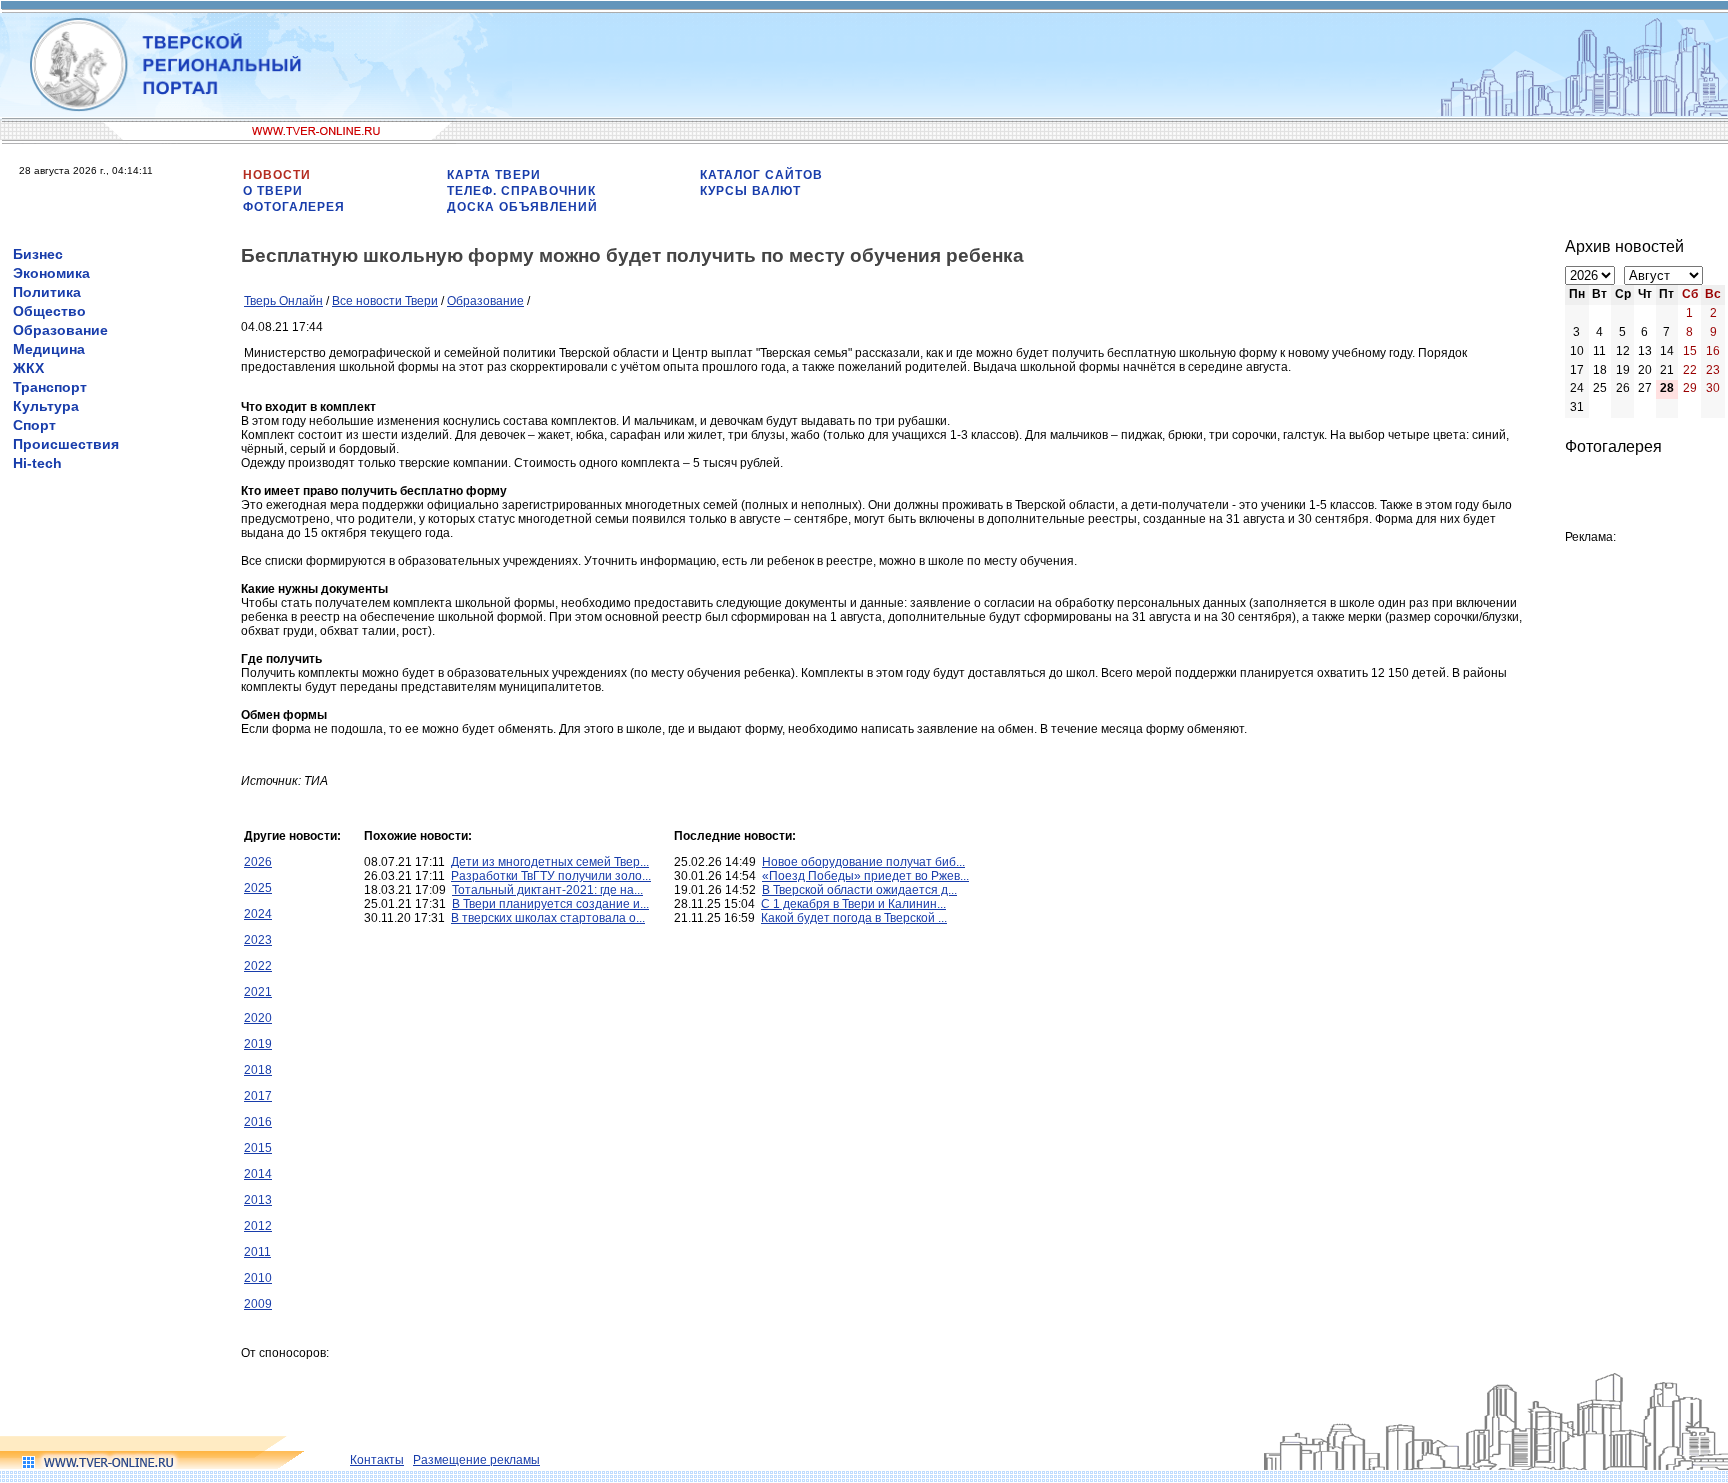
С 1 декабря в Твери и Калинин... (853, 904)
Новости (277, 175)
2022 (258, 966)
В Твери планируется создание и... (550, 904)
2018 (258, 1070)
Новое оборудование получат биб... (863, 862)
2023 (258, 940)
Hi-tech (37, 463)
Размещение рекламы (476, 1460)
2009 (258, 1304)
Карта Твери (494, 175)
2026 (258, 862)
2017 (258, 1096)
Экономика (51, 273)
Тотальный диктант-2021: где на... (547, 890)
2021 (258, 992)
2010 (258, 1278)
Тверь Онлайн (283, 301)
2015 (258, 1148)
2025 (258, 888)
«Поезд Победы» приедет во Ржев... (865, 876)
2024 (258, 914)
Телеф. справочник (521, 191)
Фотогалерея (294, 207)
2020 (258, 1018)
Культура (46, 406)
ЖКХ (28, 368)
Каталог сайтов (761, 175)
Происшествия (66, 444)
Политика (47, 292)
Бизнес (38, 254)
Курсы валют (750, 191)
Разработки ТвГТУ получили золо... (551, 876)
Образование (60, 330)
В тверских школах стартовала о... (548, 918)
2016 (258, 1122)
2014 (258, 1174)
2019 (258, 1044)
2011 (257, 1252)
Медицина (49, 349)
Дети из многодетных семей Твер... (550, 862)
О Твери (273, 191)
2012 (258, 1226)
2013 (258, 1200)
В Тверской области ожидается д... (859, 890)
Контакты (377, 1460)
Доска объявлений (522, 207)
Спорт (34, 425)
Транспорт (50, 387)
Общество (49, 311)
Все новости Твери (385, 301)
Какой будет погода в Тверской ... (854, 918)
